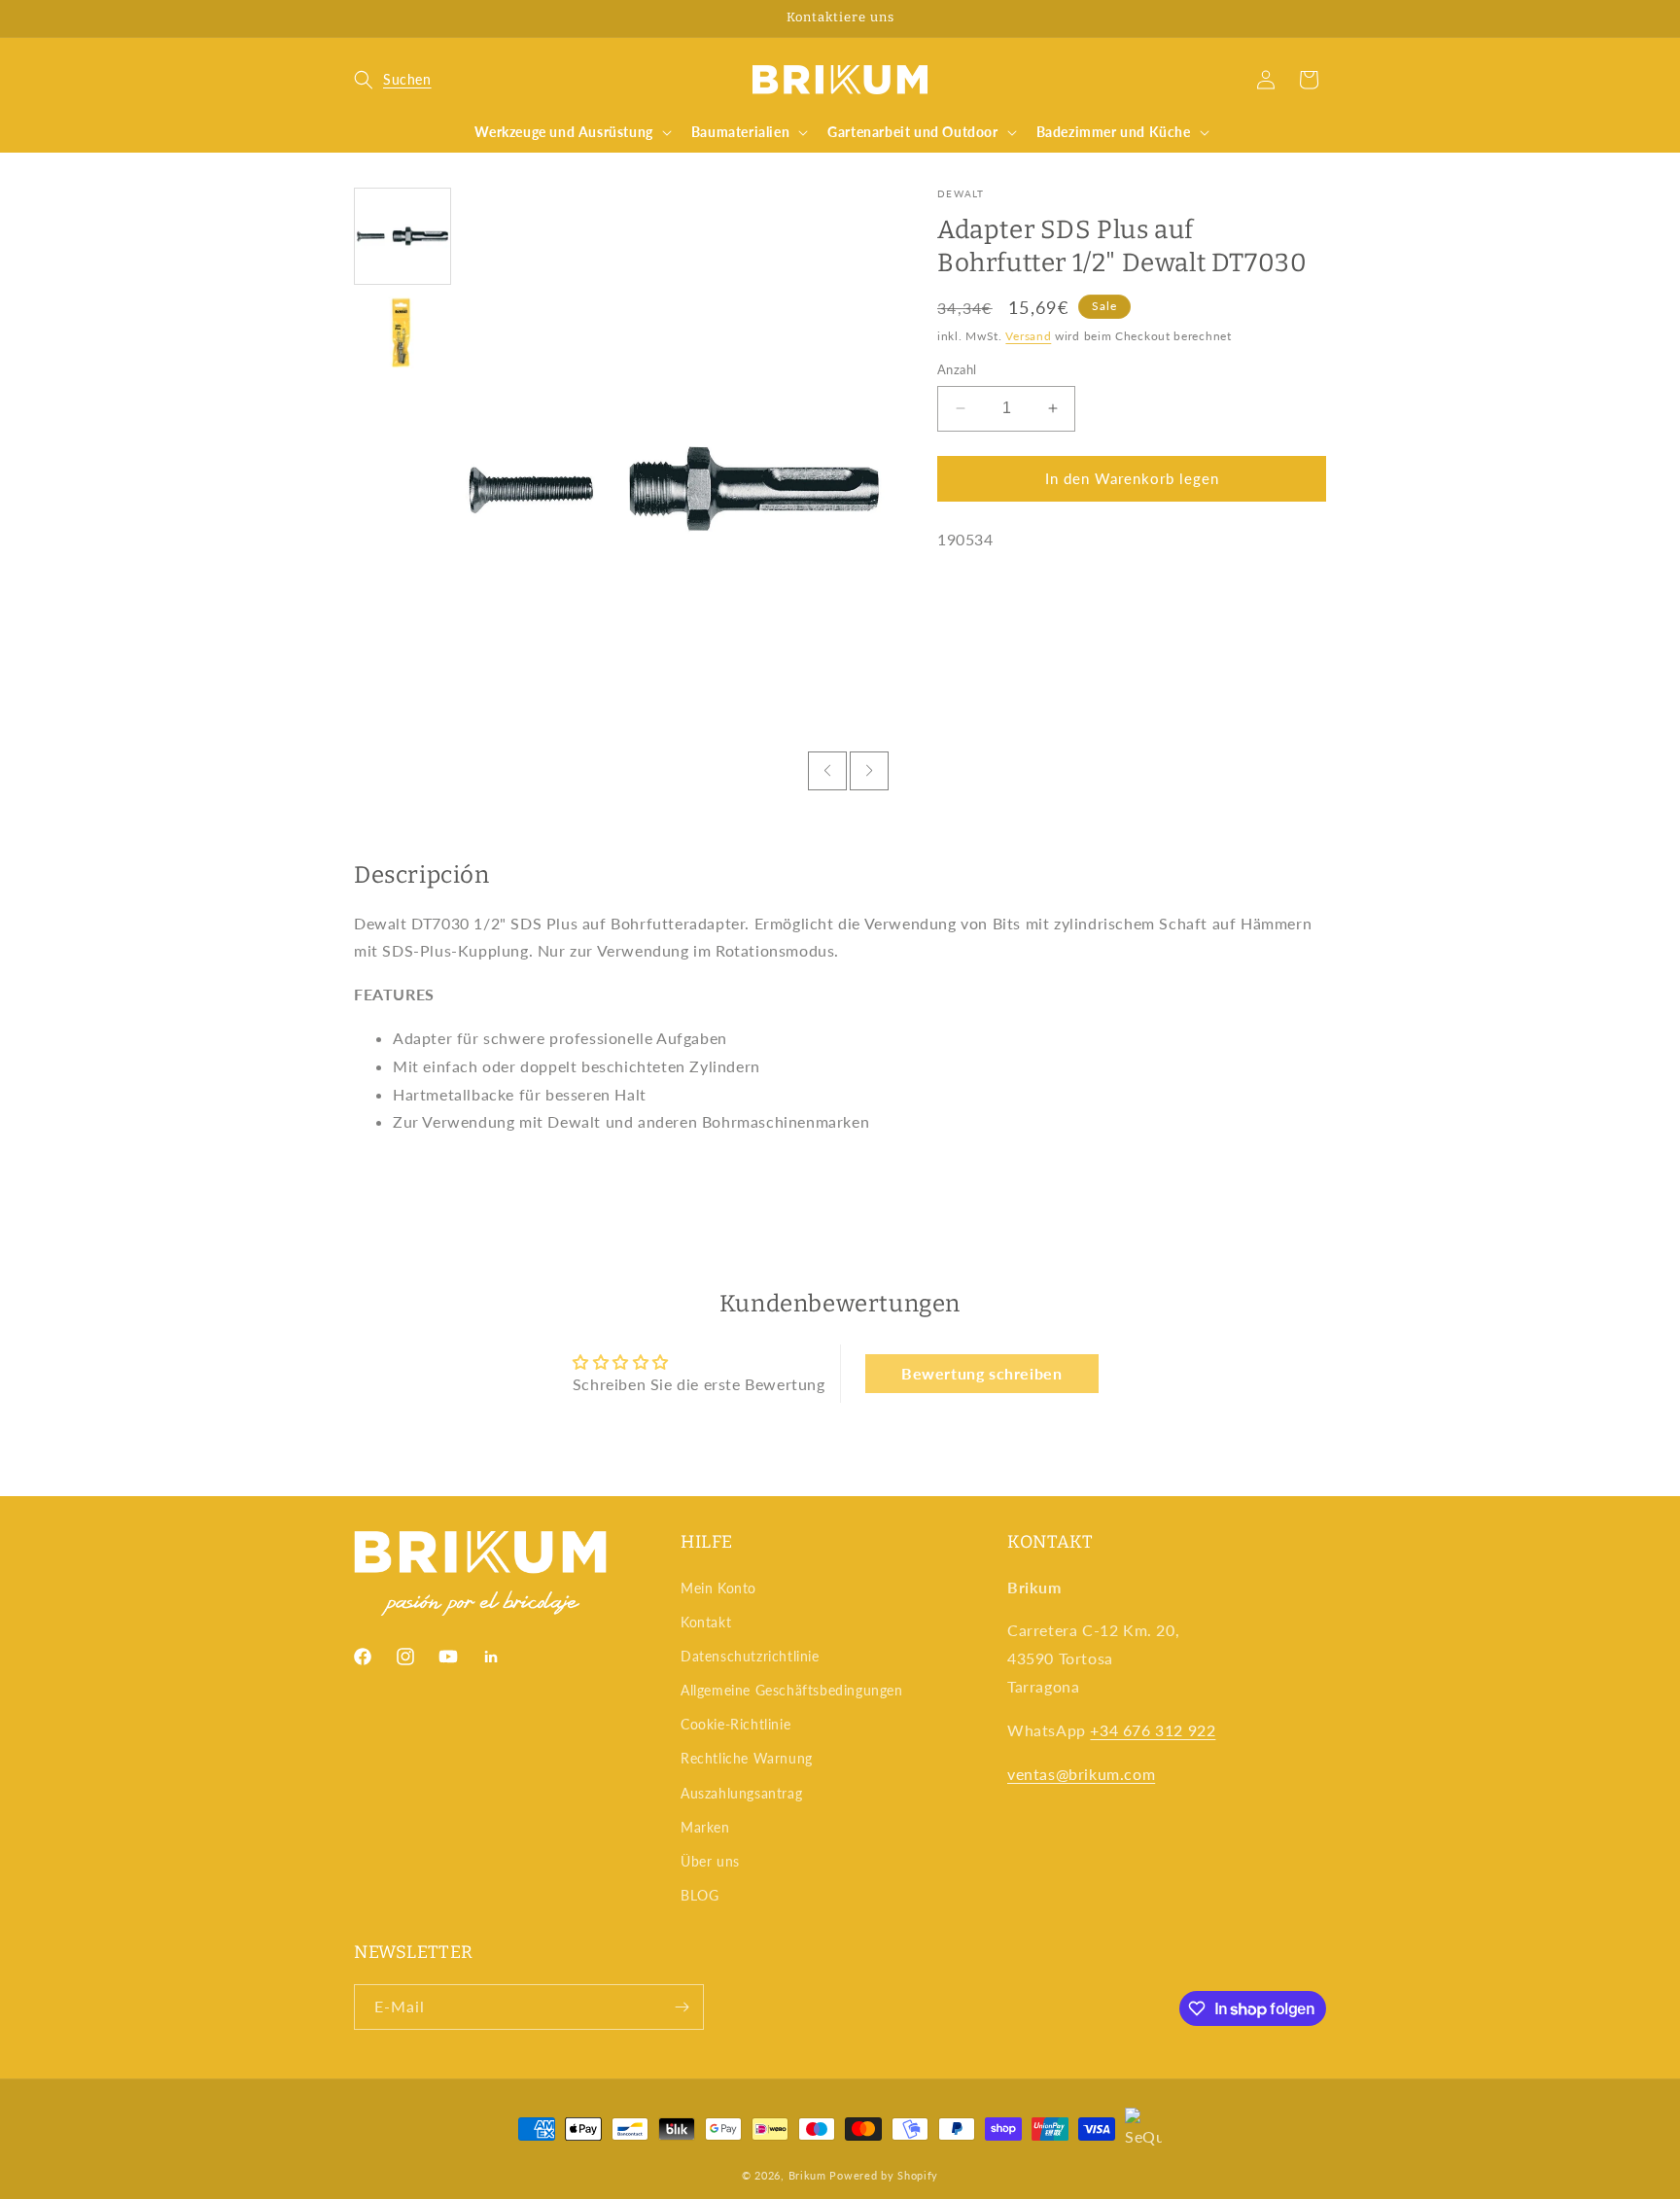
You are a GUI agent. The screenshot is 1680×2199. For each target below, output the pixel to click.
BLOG (700, 1895)
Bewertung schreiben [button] (981, 1373)
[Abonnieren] (682, 2007)
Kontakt (706, 1622)
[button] (393, 80)
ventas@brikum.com (1081, 1774)
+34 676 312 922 (1153, 1730)
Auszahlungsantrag (741, 1793)
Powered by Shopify (884, 2175)
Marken (705, 1827)
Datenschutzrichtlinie (750, 1656)
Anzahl (957, 369)
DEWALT (961, 193)
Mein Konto (718, 1588)
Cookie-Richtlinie (735, 1724)
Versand (1028, 335)
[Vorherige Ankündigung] (361, 18)
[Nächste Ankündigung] (1319, 18)
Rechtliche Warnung (747, 1758)
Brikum (807, 2175)
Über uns (710, 1861)
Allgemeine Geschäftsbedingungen (792, 1690)
